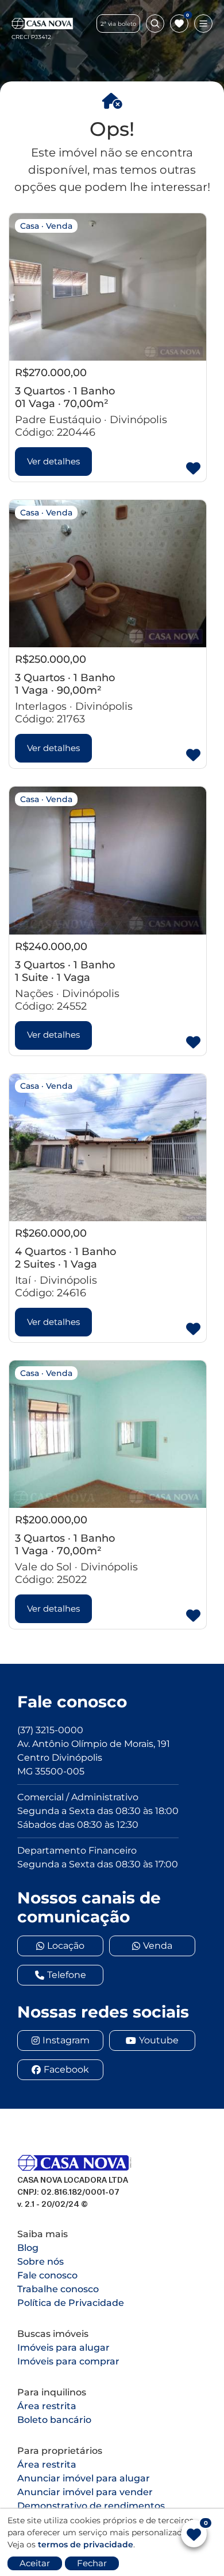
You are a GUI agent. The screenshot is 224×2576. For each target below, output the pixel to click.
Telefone (67, 1975)
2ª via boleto (118, 24)
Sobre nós (40, 2262)
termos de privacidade (86, 2544)
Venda (158, 1946)
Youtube (159, 2040)
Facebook (66, 2069)
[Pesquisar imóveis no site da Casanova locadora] (155, 24)
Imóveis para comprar (68, 2361)
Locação (66, 1946)
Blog (28, 2248)
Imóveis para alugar (63, 2348)
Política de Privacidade (71, 2303)
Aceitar (35, 2563)
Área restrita (47, 2406)
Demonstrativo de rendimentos (91, 2506)
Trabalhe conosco (58, 2289)
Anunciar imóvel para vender (85, 2492)
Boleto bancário (54, 2420)
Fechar (92, 2563)
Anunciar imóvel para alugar (84, 2478)
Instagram (66, 2040)
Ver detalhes (53, 461)
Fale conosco (47, 2275)
